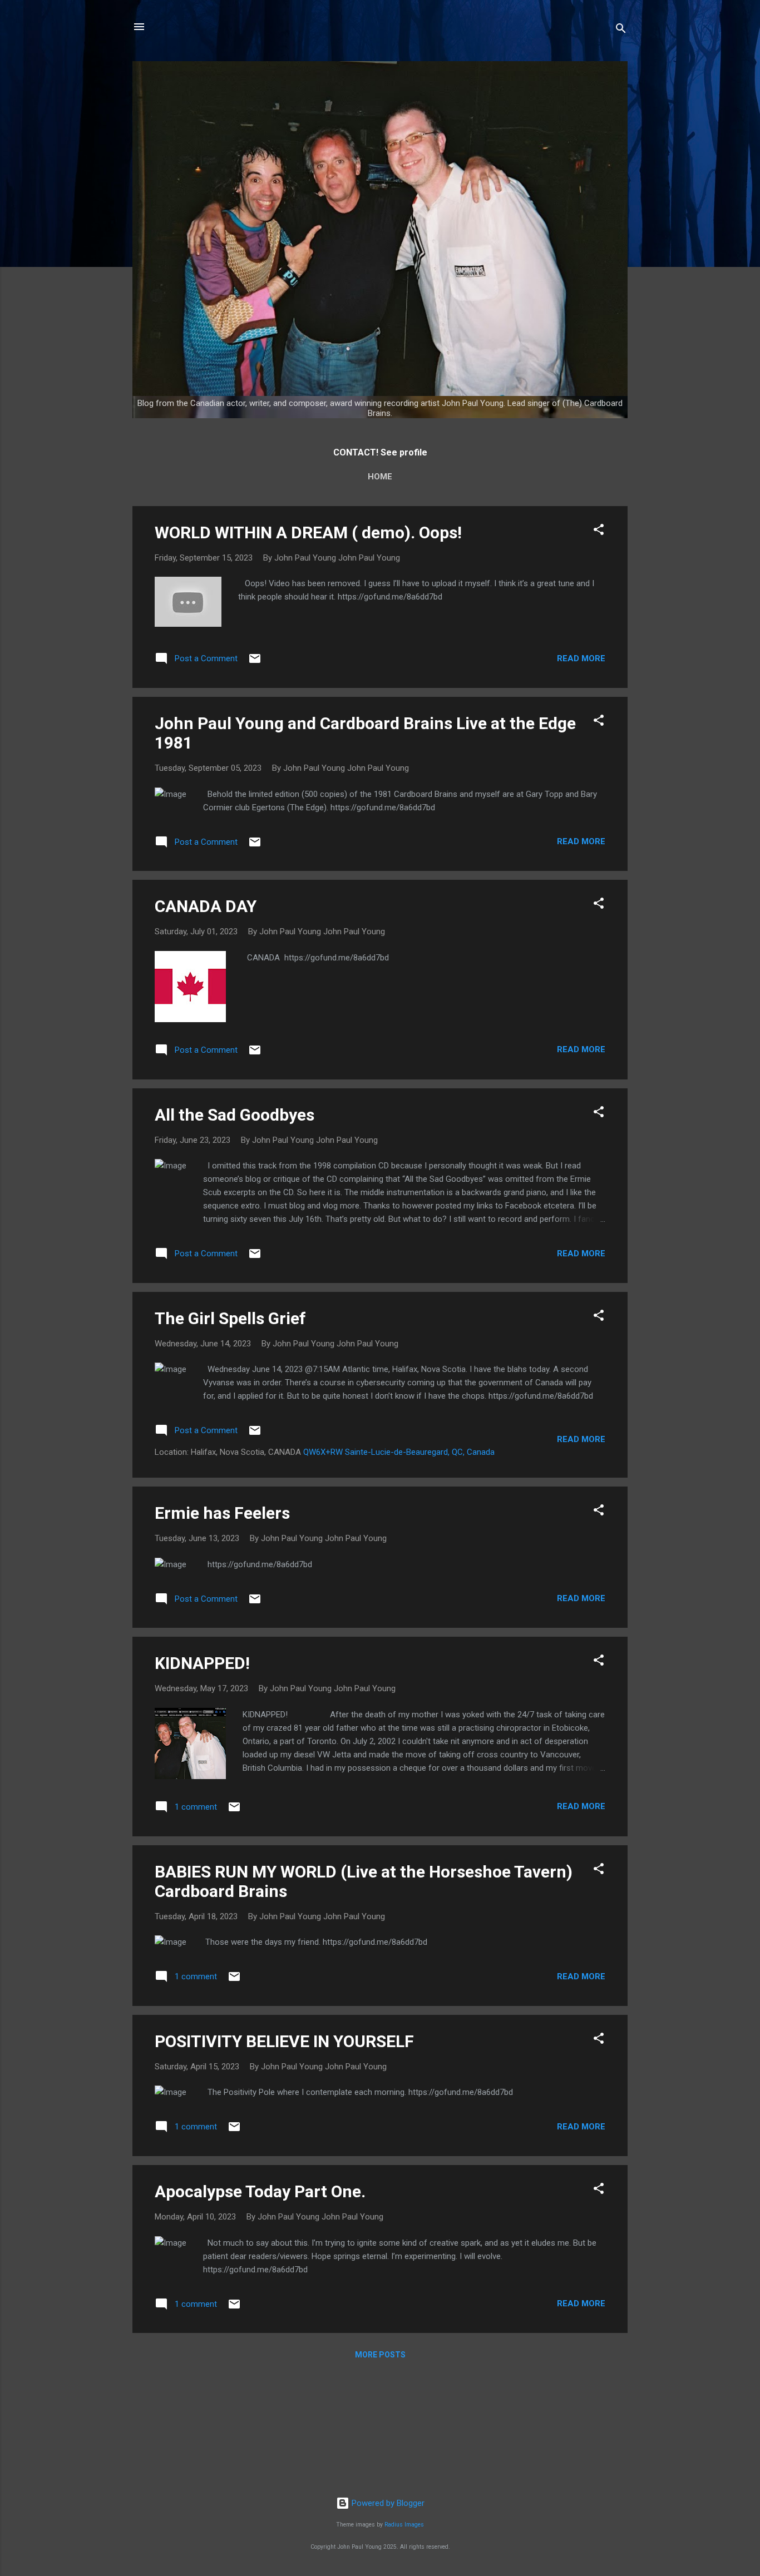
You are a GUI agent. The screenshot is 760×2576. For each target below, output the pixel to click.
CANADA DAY (206, 906)
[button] (599, 531)
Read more (581, 658)
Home (380, 477)
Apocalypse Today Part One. (260, 2191)
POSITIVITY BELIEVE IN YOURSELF (284, 2041)
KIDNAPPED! (202, 1663)
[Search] (621, 30)
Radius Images (404, 2525)
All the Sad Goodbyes (235, 1115)
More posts (380, 2355)
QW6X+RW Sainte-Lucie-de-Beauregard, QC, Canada (399, 1452)
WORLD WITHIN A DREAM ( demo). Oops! (308, 532)
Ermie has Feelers (222, 1513)
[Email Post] (255, 662)
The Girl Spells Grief (230, 1318)
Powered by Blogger (387, 2503)
